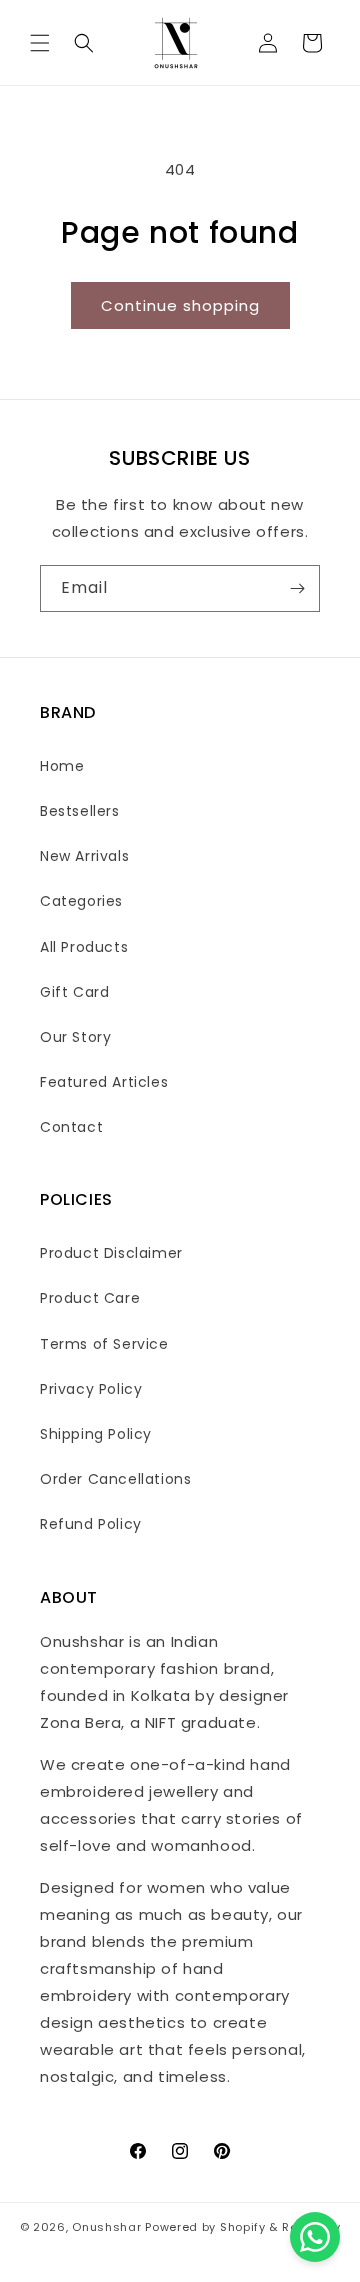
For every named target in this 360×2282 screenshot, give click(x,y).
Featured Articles (104, 1082)
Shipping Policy (96, 1434)
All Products (84, 947)
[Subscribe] (297, 588)
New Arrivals (84, 856)
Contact (71, 1127)
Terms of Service (104, 1344)
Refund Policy (91, 1524)
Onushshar (106, 2227)
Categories (81, 901)
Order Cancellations (115, 1479)
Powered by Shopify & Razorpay (242, 2227)
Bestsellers (80, 811)
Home (62, 766)
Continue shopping (180, 305)
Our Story (75, 1037)
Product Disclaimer (111, 1253)
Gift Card (74, 992)
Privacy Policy (91, 1389)
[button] (40, 43)
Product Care (90, 1298)
